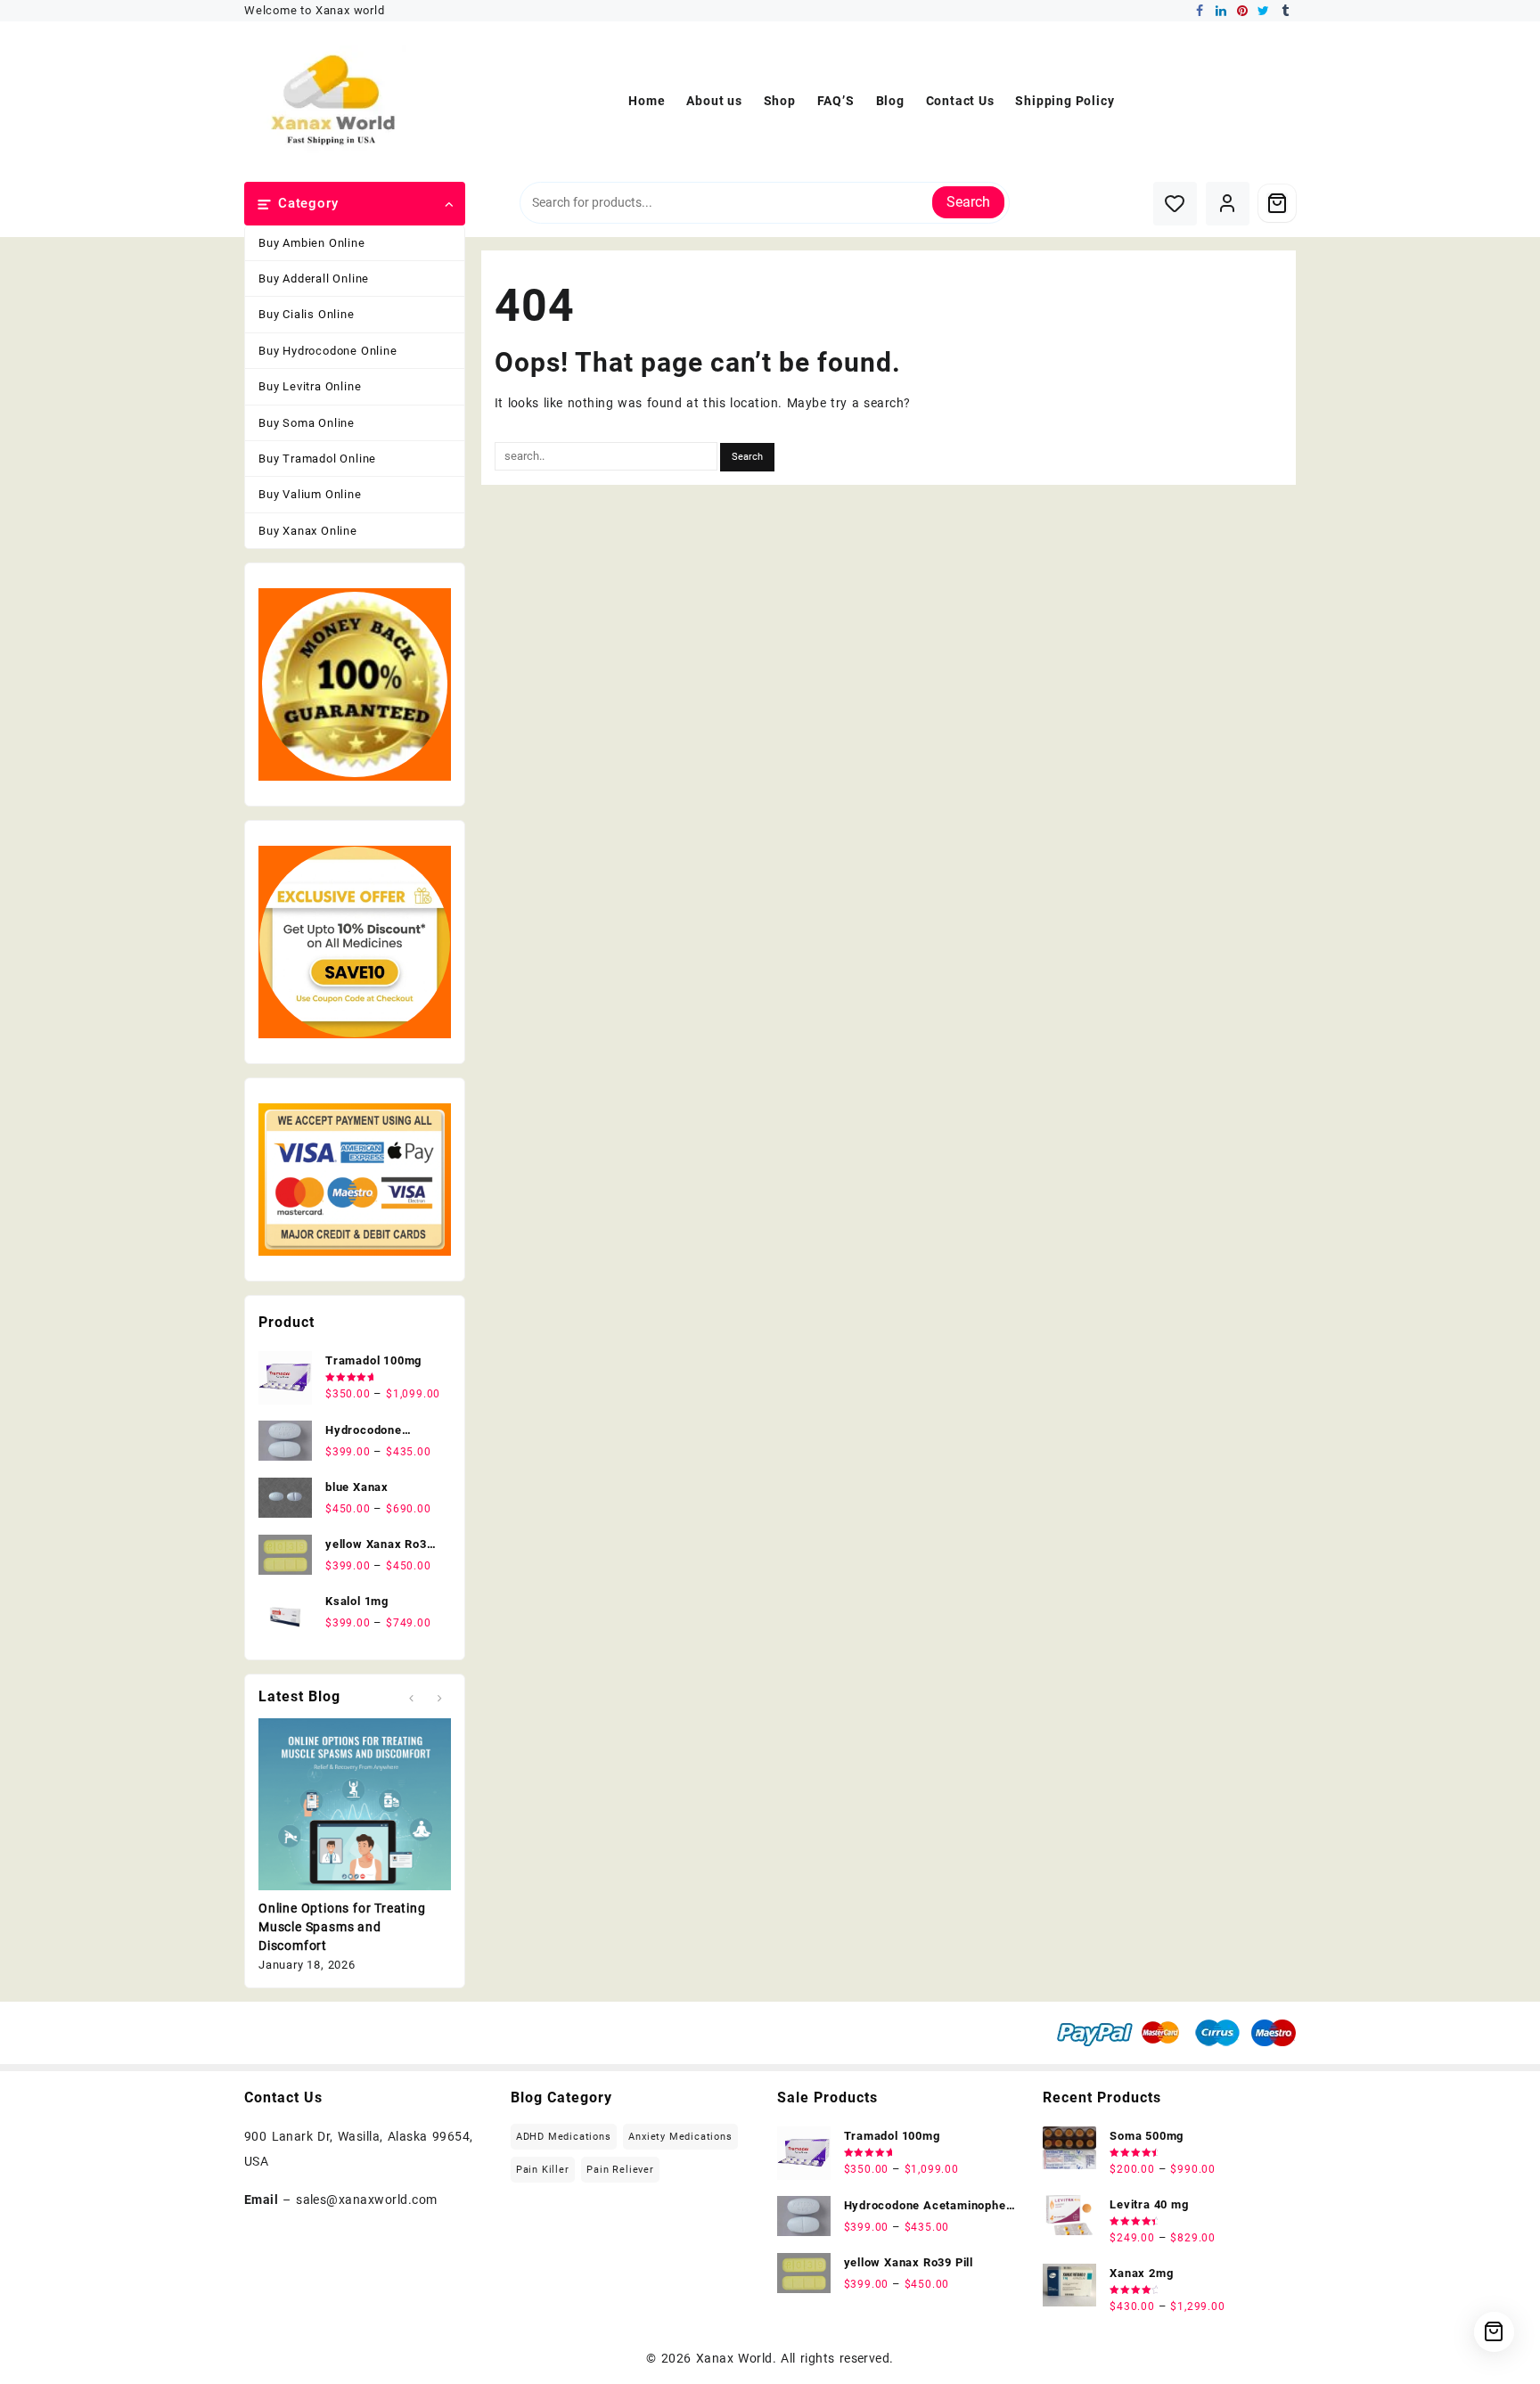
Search (968, 202)
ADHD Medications (564, 2137)
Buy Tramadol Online (317, 459)
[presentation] (411, 1698)
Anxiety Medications (680, 2137)
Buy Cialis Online (307, 314)
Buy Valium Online (310, 494)
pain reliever (620, 2170)
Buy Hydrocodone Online (328, 351)
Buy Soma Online (307, 423)
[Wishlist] (1175, 204)
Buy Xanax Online (308, 531)
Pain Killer (543, 2170)
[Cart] (1277, 203)
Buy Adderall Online (314, 279)
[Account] (1228, 204)
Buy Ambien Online (312, 243)
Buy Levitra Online (310, 386)
